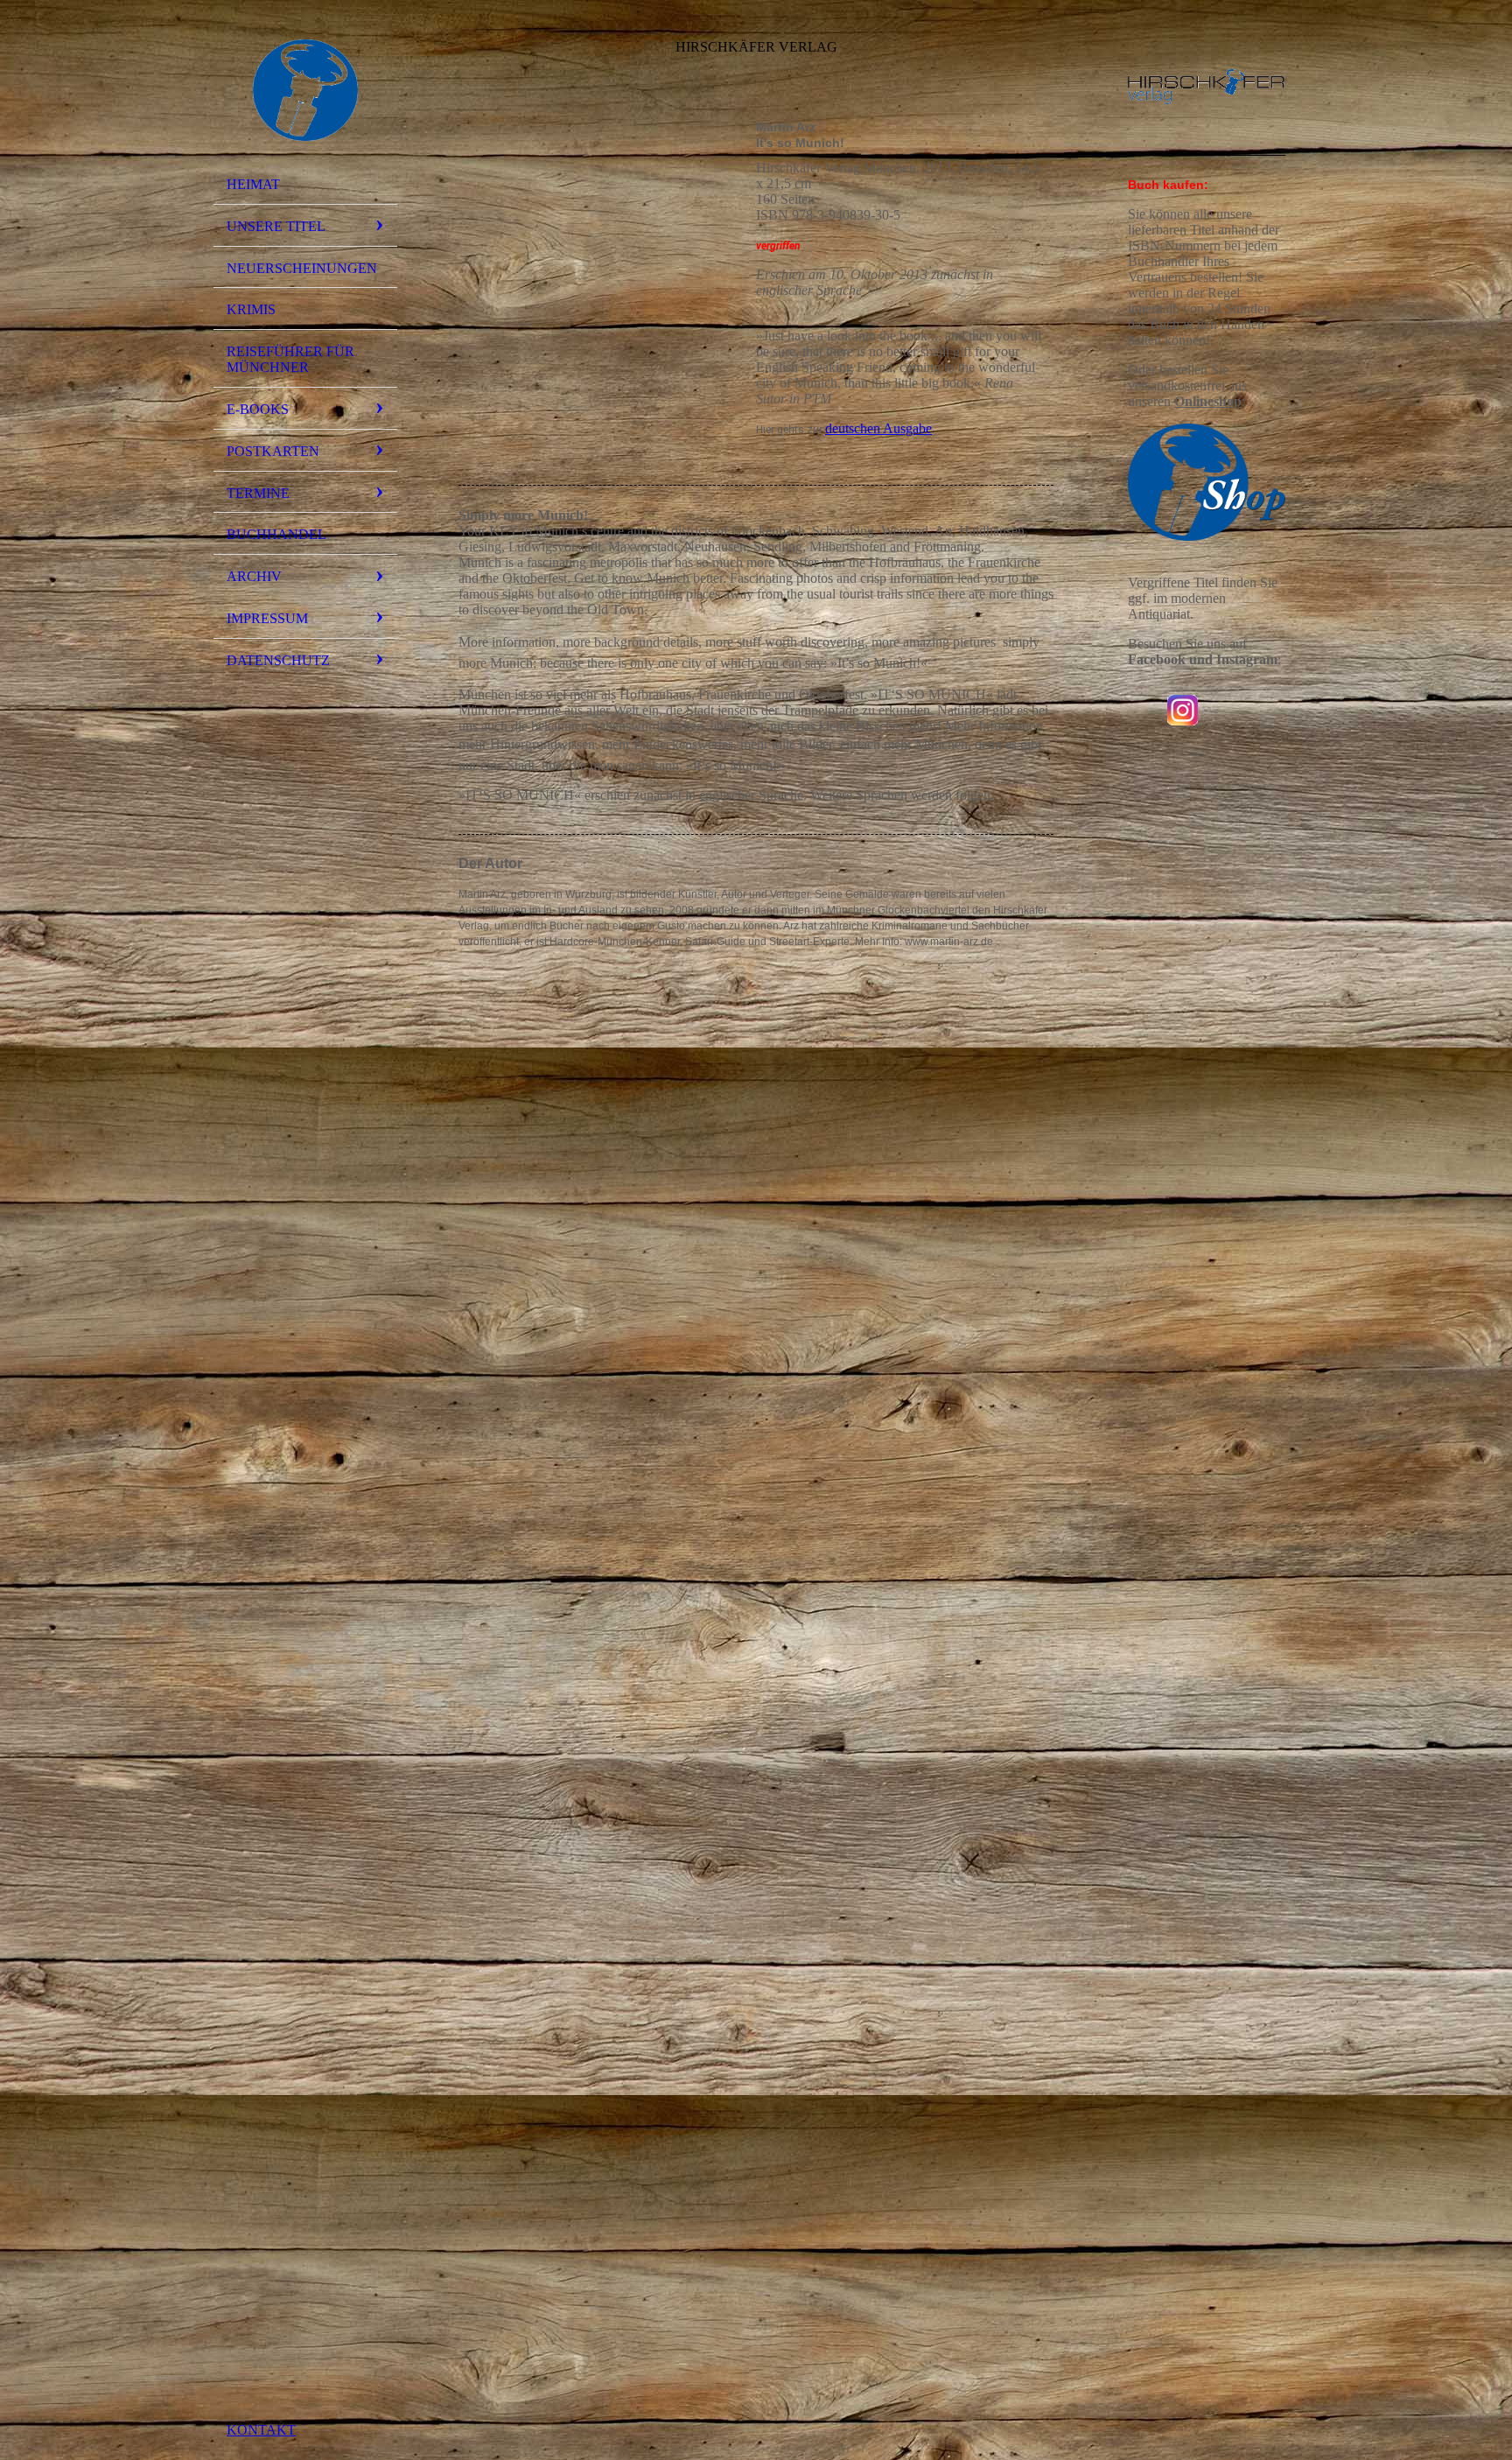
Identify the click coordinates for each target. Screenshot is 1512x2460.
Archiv (254, 576)
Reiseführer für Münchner (290, 359)
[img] (305, 90)
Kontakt (261, 2430)
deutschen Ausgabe (878, 428)
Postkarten (273, 451)
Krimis (251, 309)
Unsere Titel (276, 226)
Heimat (253, 184)
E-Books (258, 409)
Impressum (267, 618)
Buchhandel (276, 534)
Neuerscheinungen (302, 268)
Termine (258, 493)
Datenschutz (278, 660)
